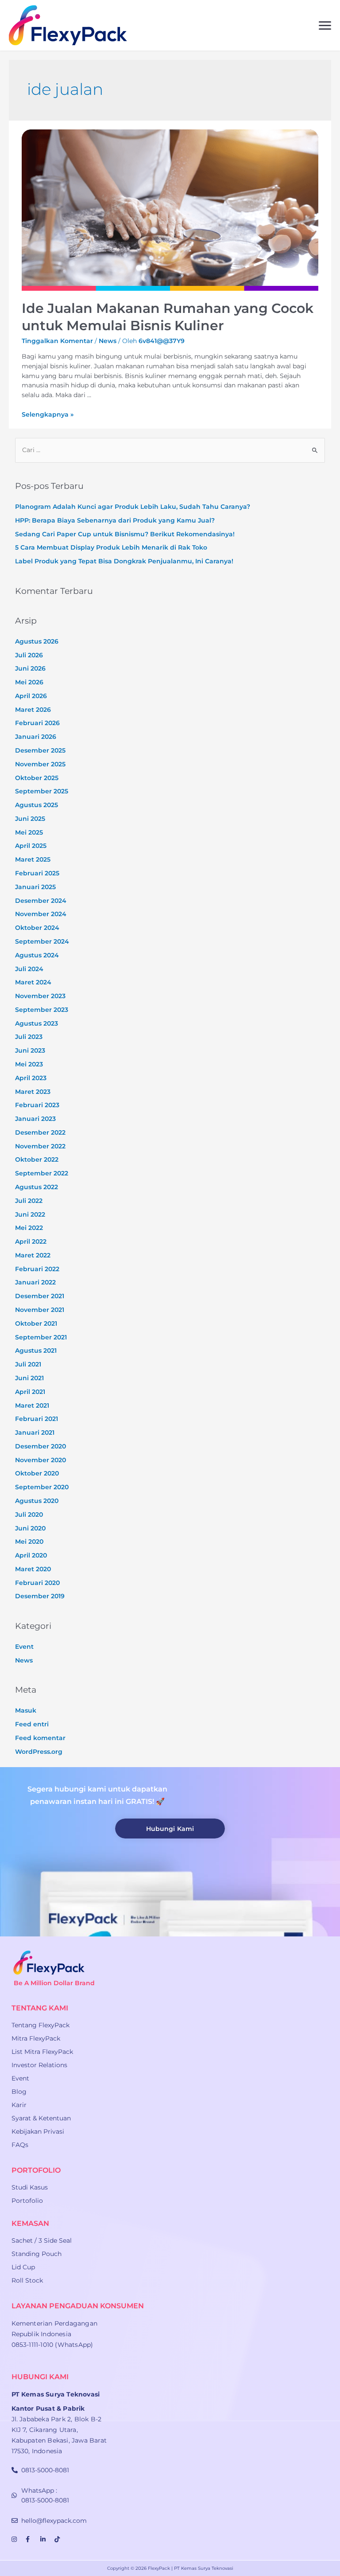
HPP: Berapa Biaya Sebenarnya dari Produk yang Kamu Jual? (115, 520)
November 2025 (40, 764)
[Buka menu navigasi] (325, 25)
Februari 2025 (37, 873)
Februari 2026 (37, 723)
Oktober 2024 (37, 928)
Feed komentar (40, 1738)
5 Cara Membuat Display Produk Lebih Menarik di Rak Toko (111, 547)
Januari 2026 (36, 737)
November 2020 (41, 1460)
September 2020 (42, 1487)
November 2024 (41, 914)
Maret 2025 (33, 859)
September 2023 (42, 1010)
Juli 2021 (28, 1364)
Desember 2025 (40, 750)
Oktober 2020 (37, 1473)
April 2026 (31, 696)
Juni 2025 (30, 819)
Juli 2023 (29, 1037)
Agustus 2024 (37, 955)
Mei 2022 (29, 1228)
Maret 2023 (33, 1092)
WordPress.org (39, 1752)
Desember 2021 (40, 1296)
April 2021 (30, 1392)
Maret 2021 (32, 1405)
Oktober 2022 (37, 1159)
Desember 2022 (40, 1132)
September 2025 (42, 791)
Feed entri (32, 1724)
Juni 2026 (30, 668)
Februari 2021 (37, 1419)
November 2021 (40, 1310)
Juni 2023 (30, 1050)
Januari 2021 (35, 1432)
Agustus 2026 (37, 641)
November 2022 (40, 1146)
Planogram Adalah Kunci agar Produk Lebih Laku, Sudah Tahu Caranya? (133, 507)
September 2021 (41, 1337)
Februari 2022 (37, 1269)
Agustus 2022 (37, 1187)
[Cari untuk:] (170, 450)
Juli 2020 (29, 1514)
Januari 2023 (35, 1119)
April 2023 (31, 1078)
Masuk (26, 1710)
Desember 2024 (41, 901)
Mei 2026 (29, 682)
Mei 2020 (29, 1542)
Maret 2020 (33, 1569)
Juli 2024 (29, 969)
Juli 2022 (29, 1201)
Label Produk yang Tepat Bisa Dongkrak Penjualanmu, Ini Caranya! (124, 561)
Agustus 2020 (37, 1501)
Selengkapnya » (48, 414)
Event (24, 1647)
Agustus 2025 (37, 805)
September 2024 (42, 941)
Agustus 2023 (37, 1023)
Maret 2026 (33, 710)
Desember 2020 (41, 1446)
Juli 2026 (29, 655)
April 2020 (31, 1555)
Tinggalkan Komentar (57, 341)
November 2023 (40, 996)
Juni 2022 (30, 1214)
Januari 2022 (35, 1282)
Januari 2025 (35, 887)
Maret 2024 (33, 982)
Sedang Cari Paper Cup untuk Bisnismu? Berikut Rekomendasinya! (125, 534)
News (108, 341)
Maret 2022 (33, 1255)
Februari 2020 (37, 1583)
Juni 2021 (29, 1378)
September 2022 (42, 1173)
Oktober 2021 (36, 1323)
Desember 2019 (40, 1596)
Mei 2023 (29, 1064)
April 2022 (31, 1241)
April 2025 (31, 846)
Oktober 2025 (37, 778)
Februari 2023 (37, 1105)
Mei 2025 (29, 832)
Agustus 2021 (36, 1350)
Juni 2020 (30, 1528)
